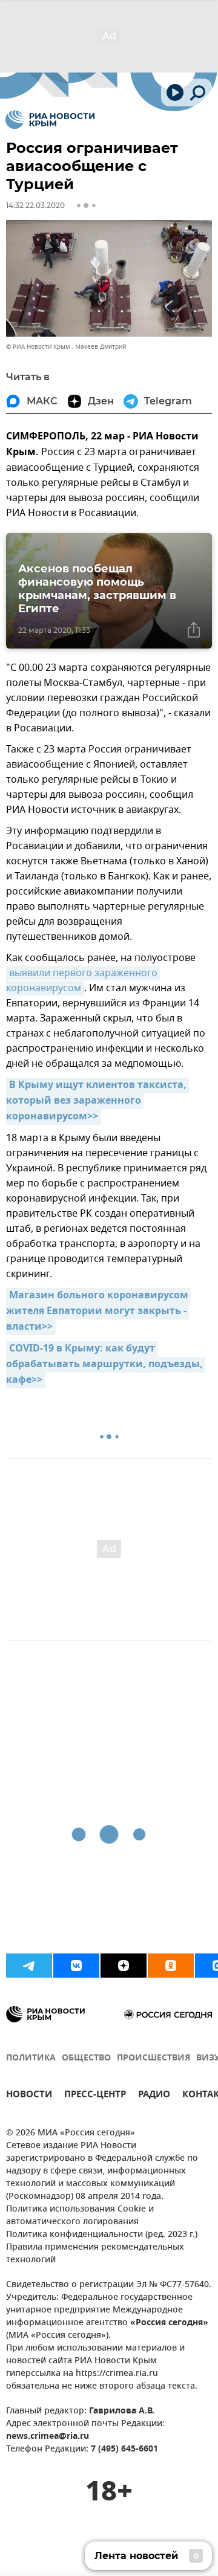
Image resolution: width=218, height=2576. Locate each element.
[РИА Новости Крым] (50, 120)
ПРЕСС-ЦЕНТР (95, 2096)
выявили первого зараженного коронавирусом (83, 981)
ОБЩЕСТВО (86, 2058)
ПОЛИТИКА (31, 2058)
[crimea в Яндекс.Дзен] (124, 1966)
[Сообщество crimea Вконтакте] (76, 1966)
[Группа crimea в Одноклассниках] (171, 1966)
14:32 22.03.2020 (35, 205)
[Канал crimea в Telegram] (29, 1966)
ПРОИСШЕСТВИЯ (154, 2058)
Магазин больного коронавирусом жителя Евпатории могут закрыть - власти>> (98, 1312)
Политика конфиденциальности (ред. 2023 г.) (102, 2235)
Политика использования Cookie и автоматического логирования (80, 2216)
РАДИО (154, 2096)
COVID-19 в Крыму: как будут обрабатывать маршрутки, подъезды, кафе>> (106, 1365)
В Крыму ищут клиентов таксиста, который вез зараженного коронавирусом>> (97, 1101)
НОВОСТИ (29, 2096)
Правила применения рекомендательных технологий (95, 2254)
